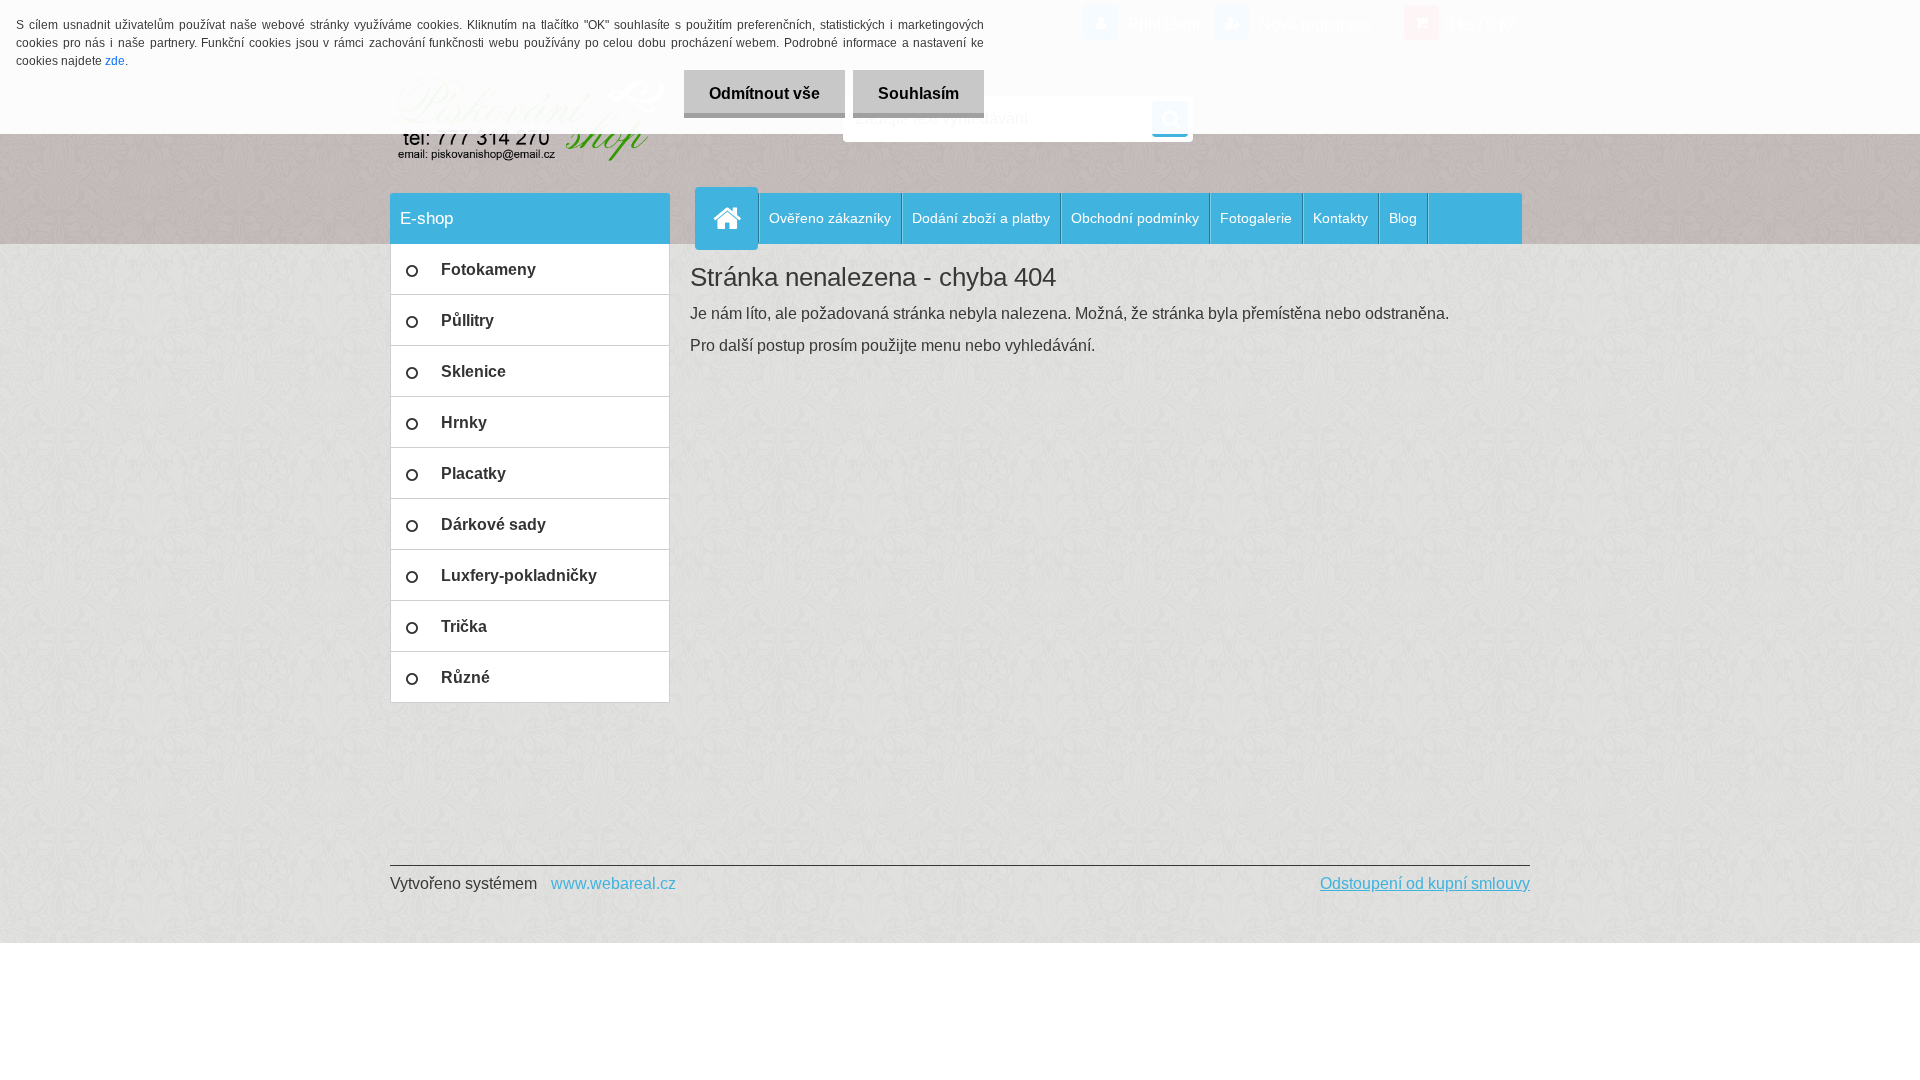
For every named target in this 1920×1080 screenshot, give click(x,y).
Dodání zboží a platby (981, 218)
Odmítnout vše (764, 93)
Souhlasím (918, 93)
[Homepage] (735, 218)
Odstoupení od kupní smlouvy (1425, 883)
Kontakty (1340, 218)
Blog (1403, 218)
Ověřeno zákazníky (830, 218)
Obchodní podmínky (1135, 218)
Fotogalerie (1256, 218)
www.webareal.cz (613, 883)
